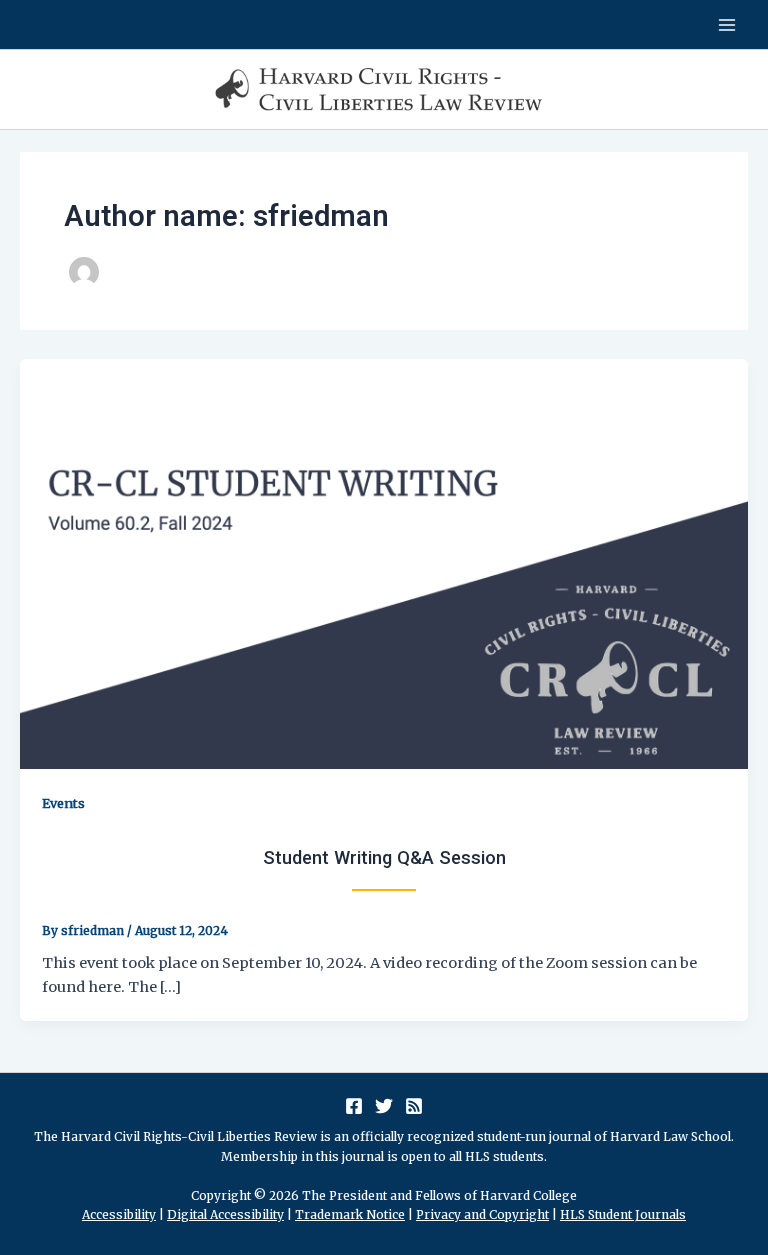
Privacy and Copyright (482, 1214)
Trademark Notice (350, 1214)
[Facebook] (354, 1106)
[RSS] (414, 1106)
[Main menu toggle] (727, 25)
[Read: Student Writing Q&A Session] (384, 563)
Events (63, 803)
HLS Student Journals (623, 1214)
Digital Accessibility (225, 1214)
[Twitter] (384, 1106)
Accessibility (119, 1214)
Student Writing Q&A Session (384, 857)
